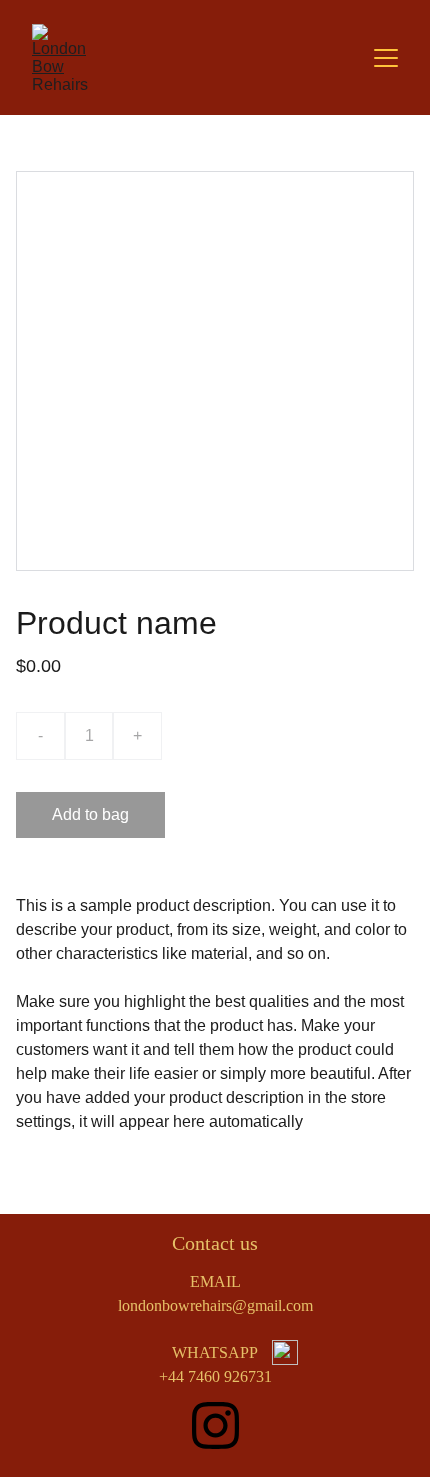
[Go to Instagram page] (215, 1425)
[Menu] (386, 58)
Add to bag (90, 814)
